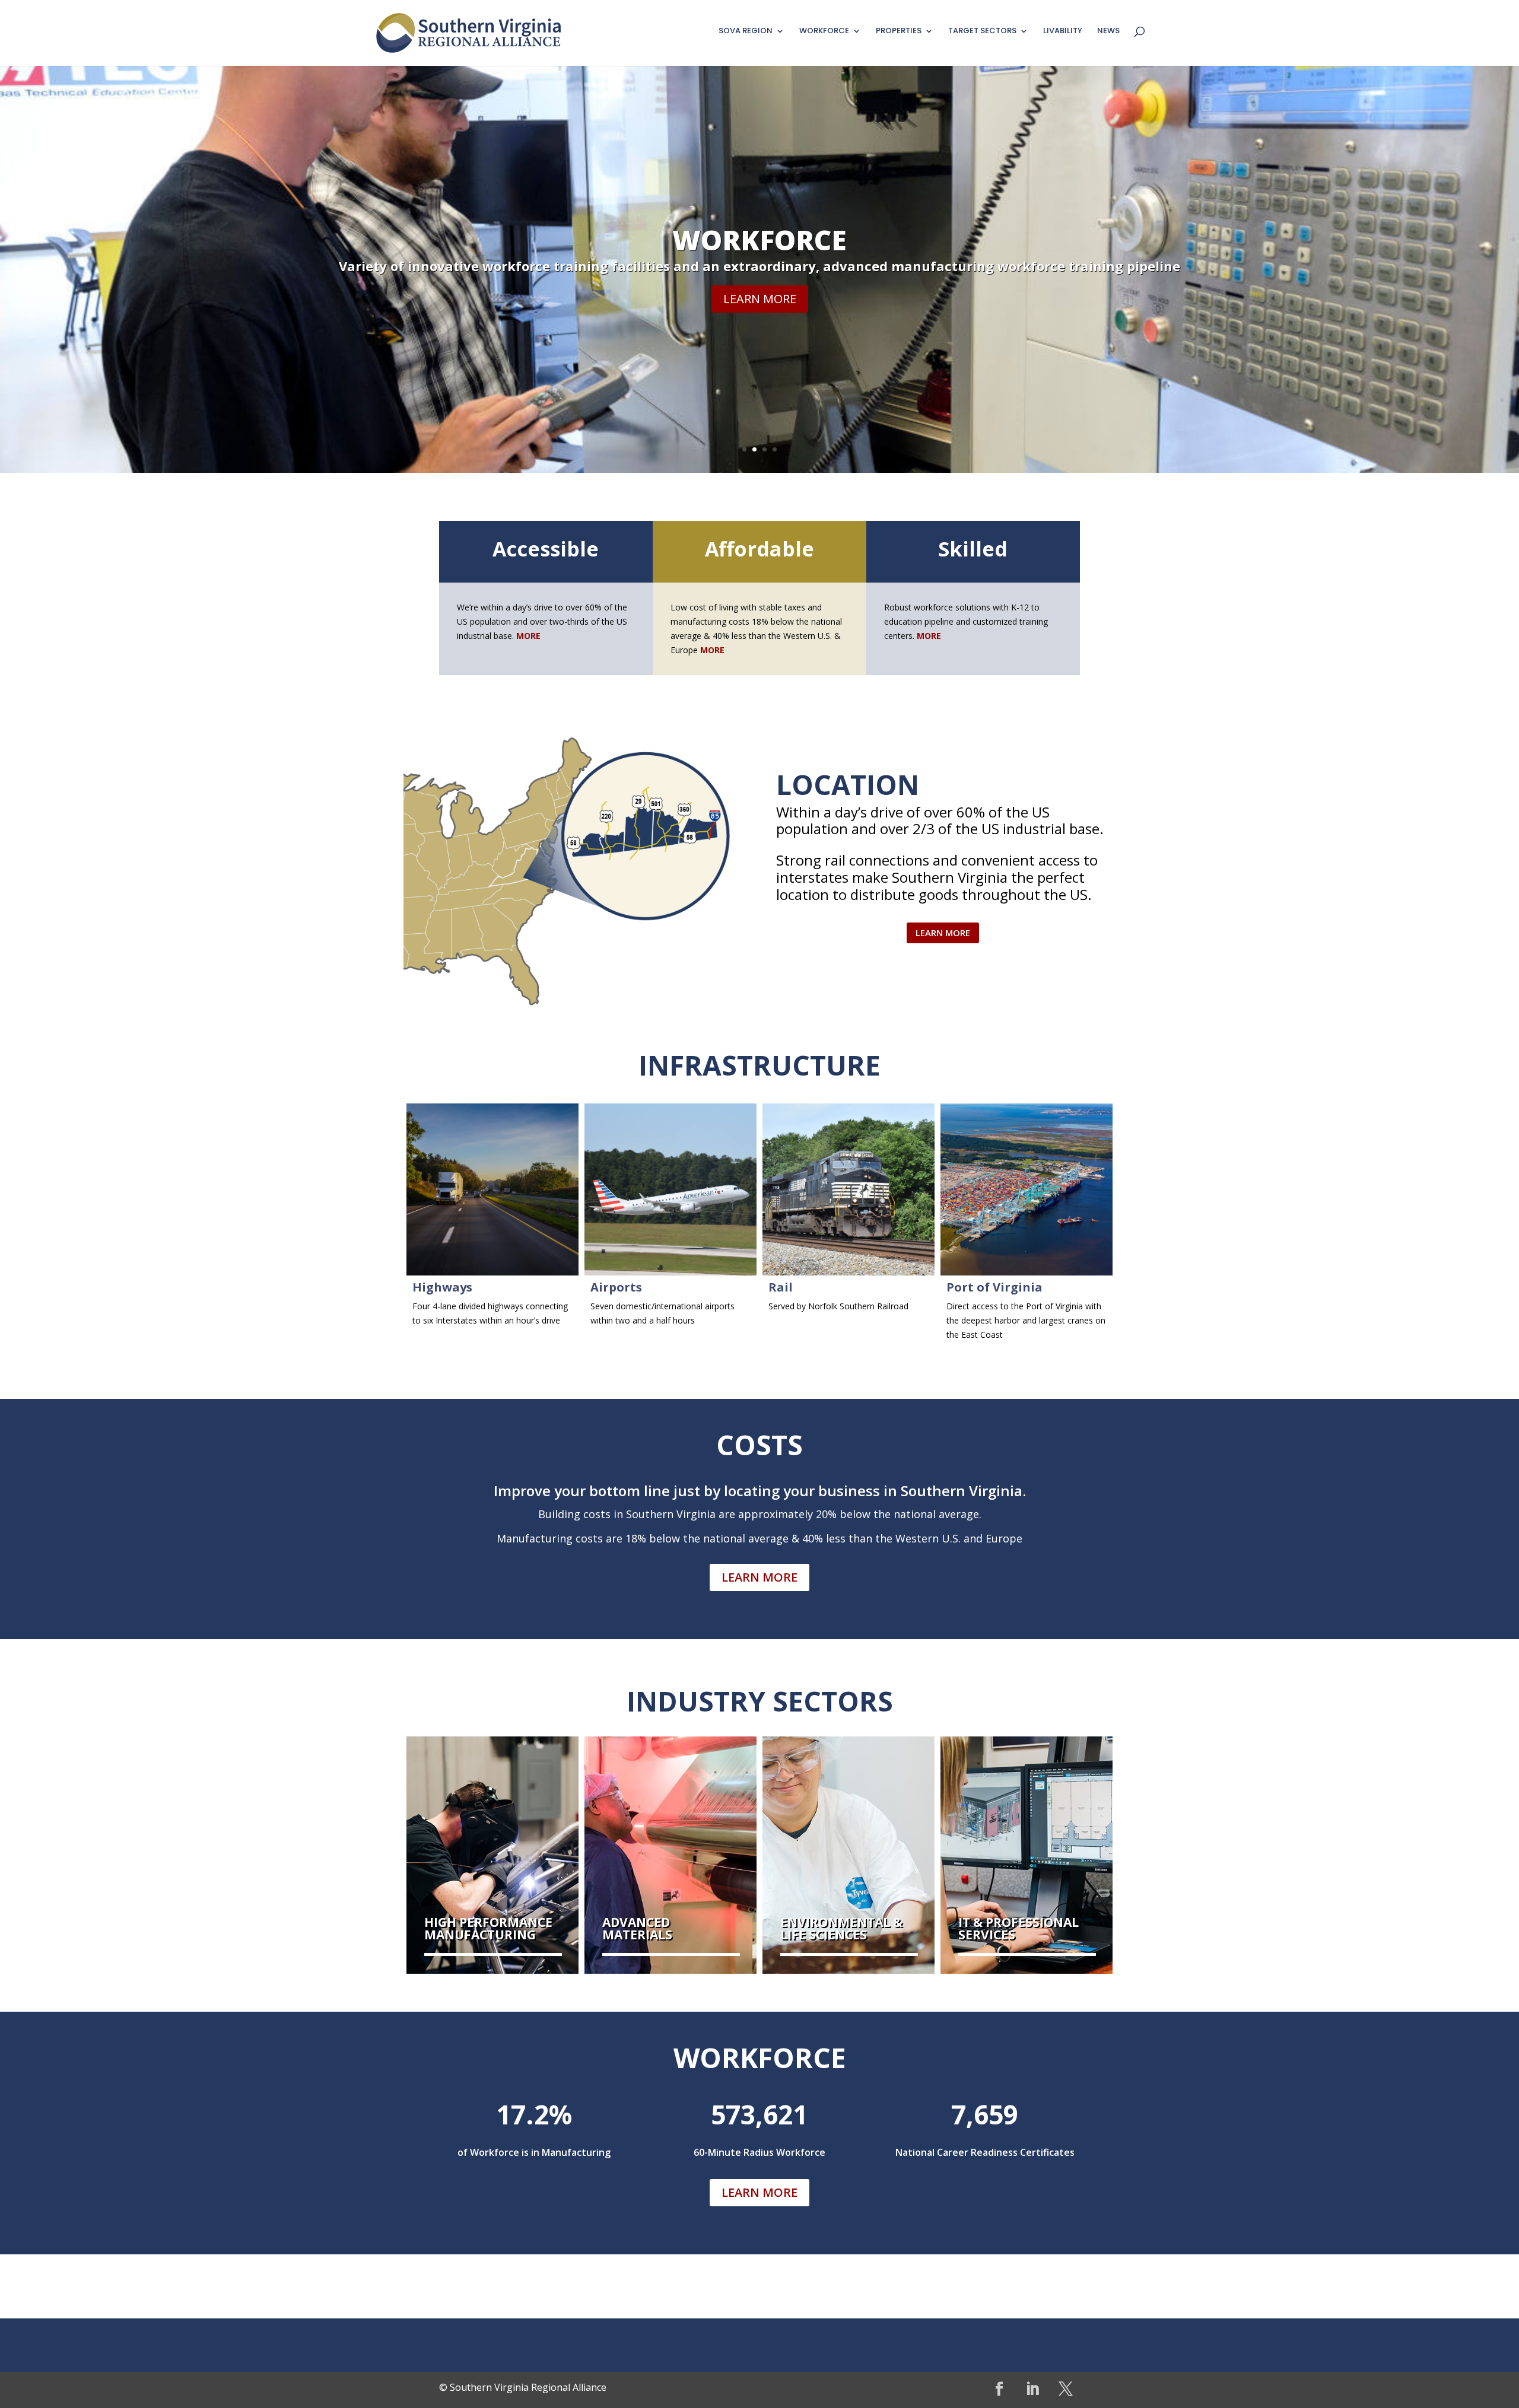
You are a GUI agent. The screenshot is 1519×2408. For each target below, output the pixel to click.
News (1108, 31)
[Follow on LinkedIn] (1032, 2389)
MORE (712, 650)
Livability (1063, 31)
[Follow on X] (1066, 2389)
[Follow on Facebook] (999, 2389)
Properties (759, 281)
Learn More (760, 340)
